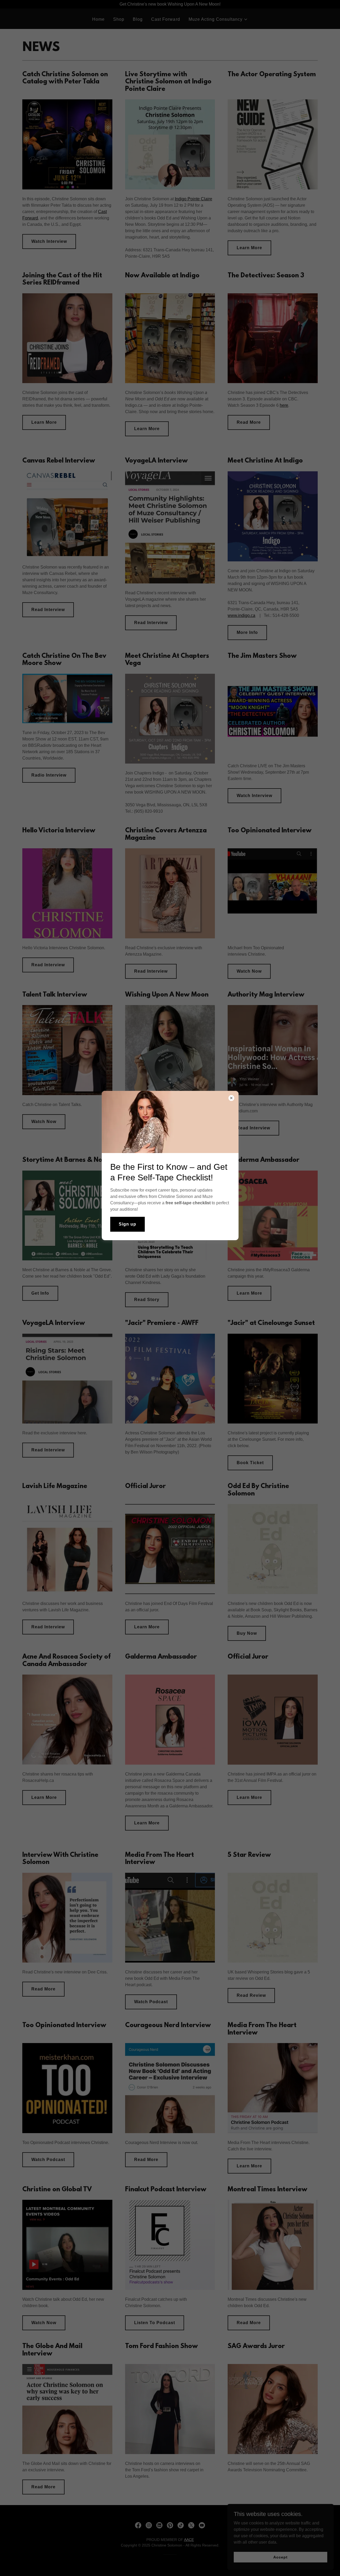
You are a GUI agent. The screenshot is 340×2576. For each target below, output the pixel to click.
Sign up (127, 1224)
